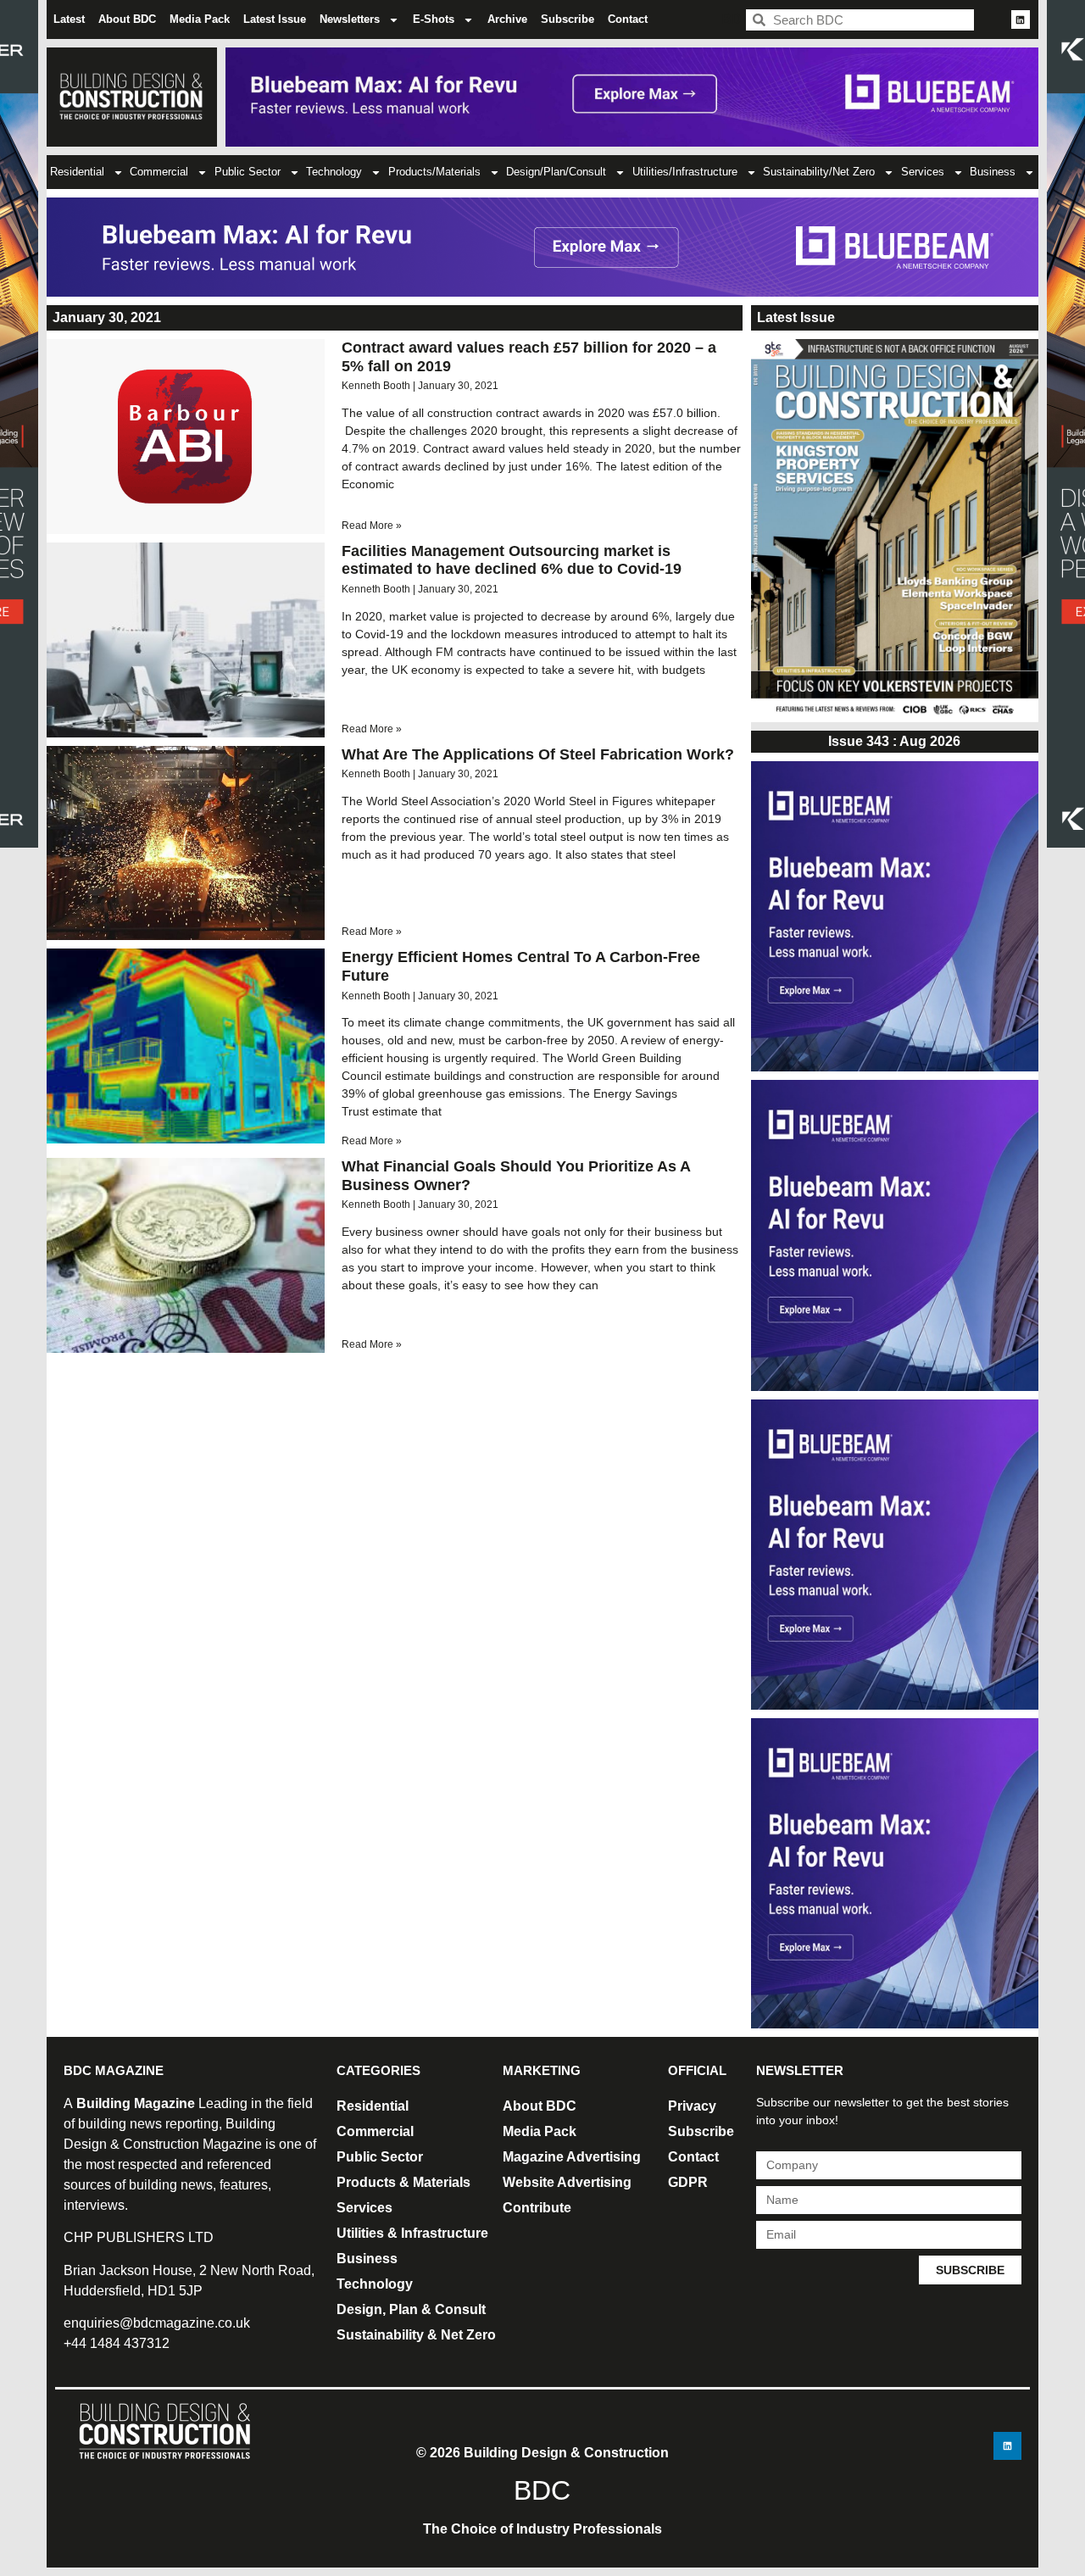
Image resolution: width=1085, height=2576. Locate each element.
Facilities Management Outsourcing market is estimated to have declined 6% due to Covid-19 (512, 560)
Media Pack (200, 19)
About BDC (127, 19)
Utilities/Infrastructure (685, 172)
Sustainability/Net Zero (819, 172)
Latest (69, 19)
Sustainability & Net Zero (416, 2335)
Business (993, 172)
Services (923, 172)
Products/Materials (434, 172)
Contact (628, 19)
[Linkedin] (1021, 19)
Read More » (372, 526)
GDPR (688, 2182)
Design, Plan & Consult (411, 2309)
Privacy (692, 2106)
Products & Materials (403, 2182)
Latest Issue (275, 19)
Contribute (537, 2208)
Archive (507, 19)
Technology (334, 172)
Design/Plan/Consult (556, 172)
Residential (77, 172)
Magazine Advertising (572, 2157)
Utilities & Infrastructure (412, 2233)
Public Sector (248, 172)
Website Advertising (567, 2182)
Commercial (159, 172)
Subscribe (568, 19)
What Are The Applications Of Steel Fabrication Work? (538, 754)
